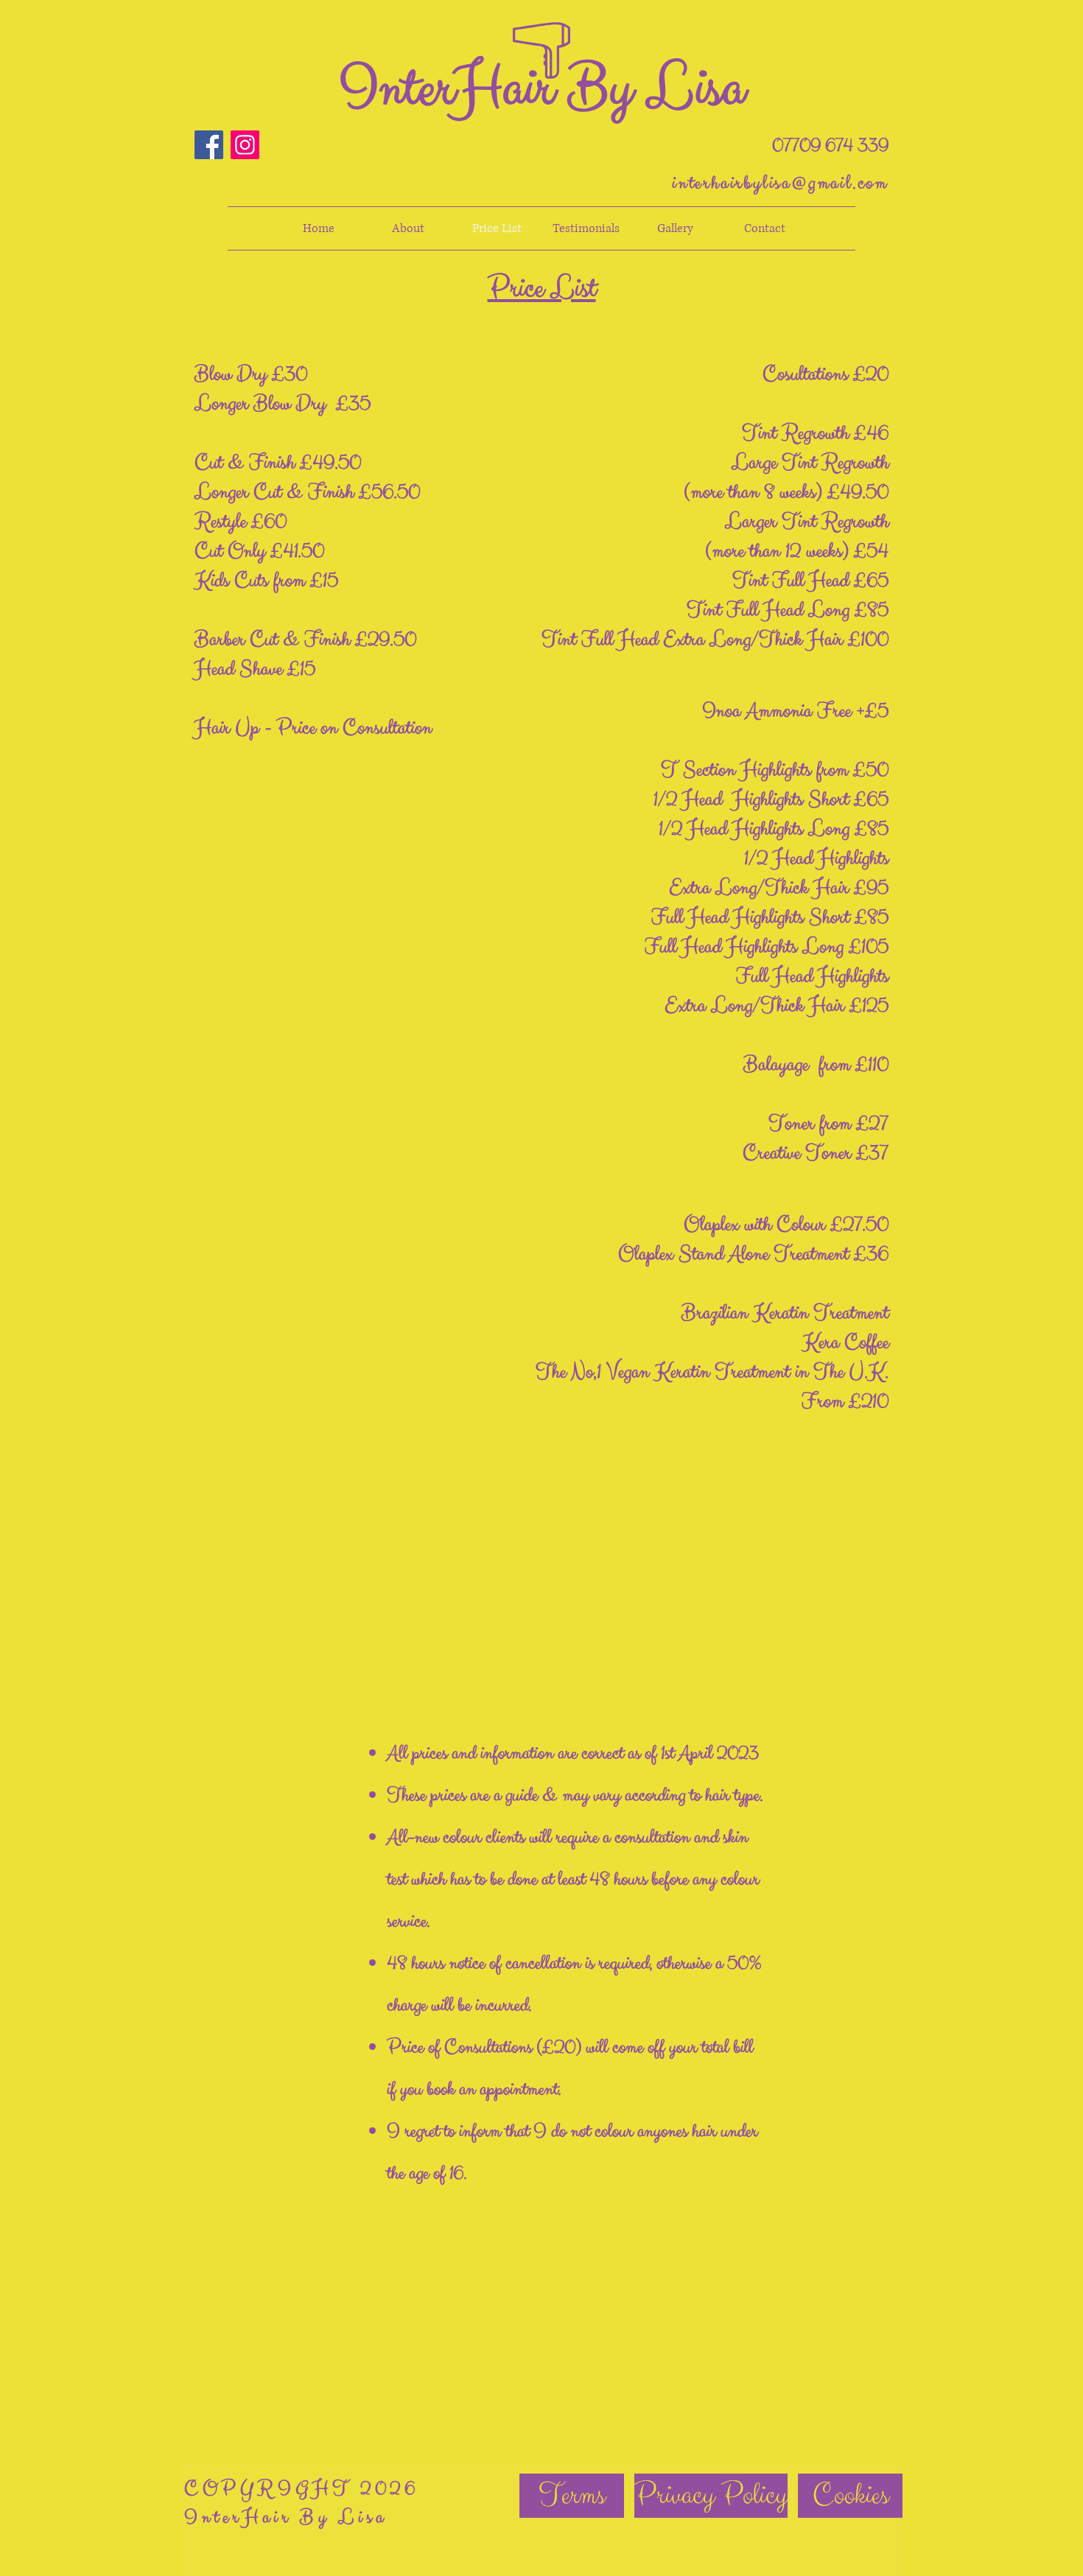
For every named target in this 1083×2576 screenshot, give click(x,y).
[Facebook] (209, 145)
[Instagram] (245, 145)
